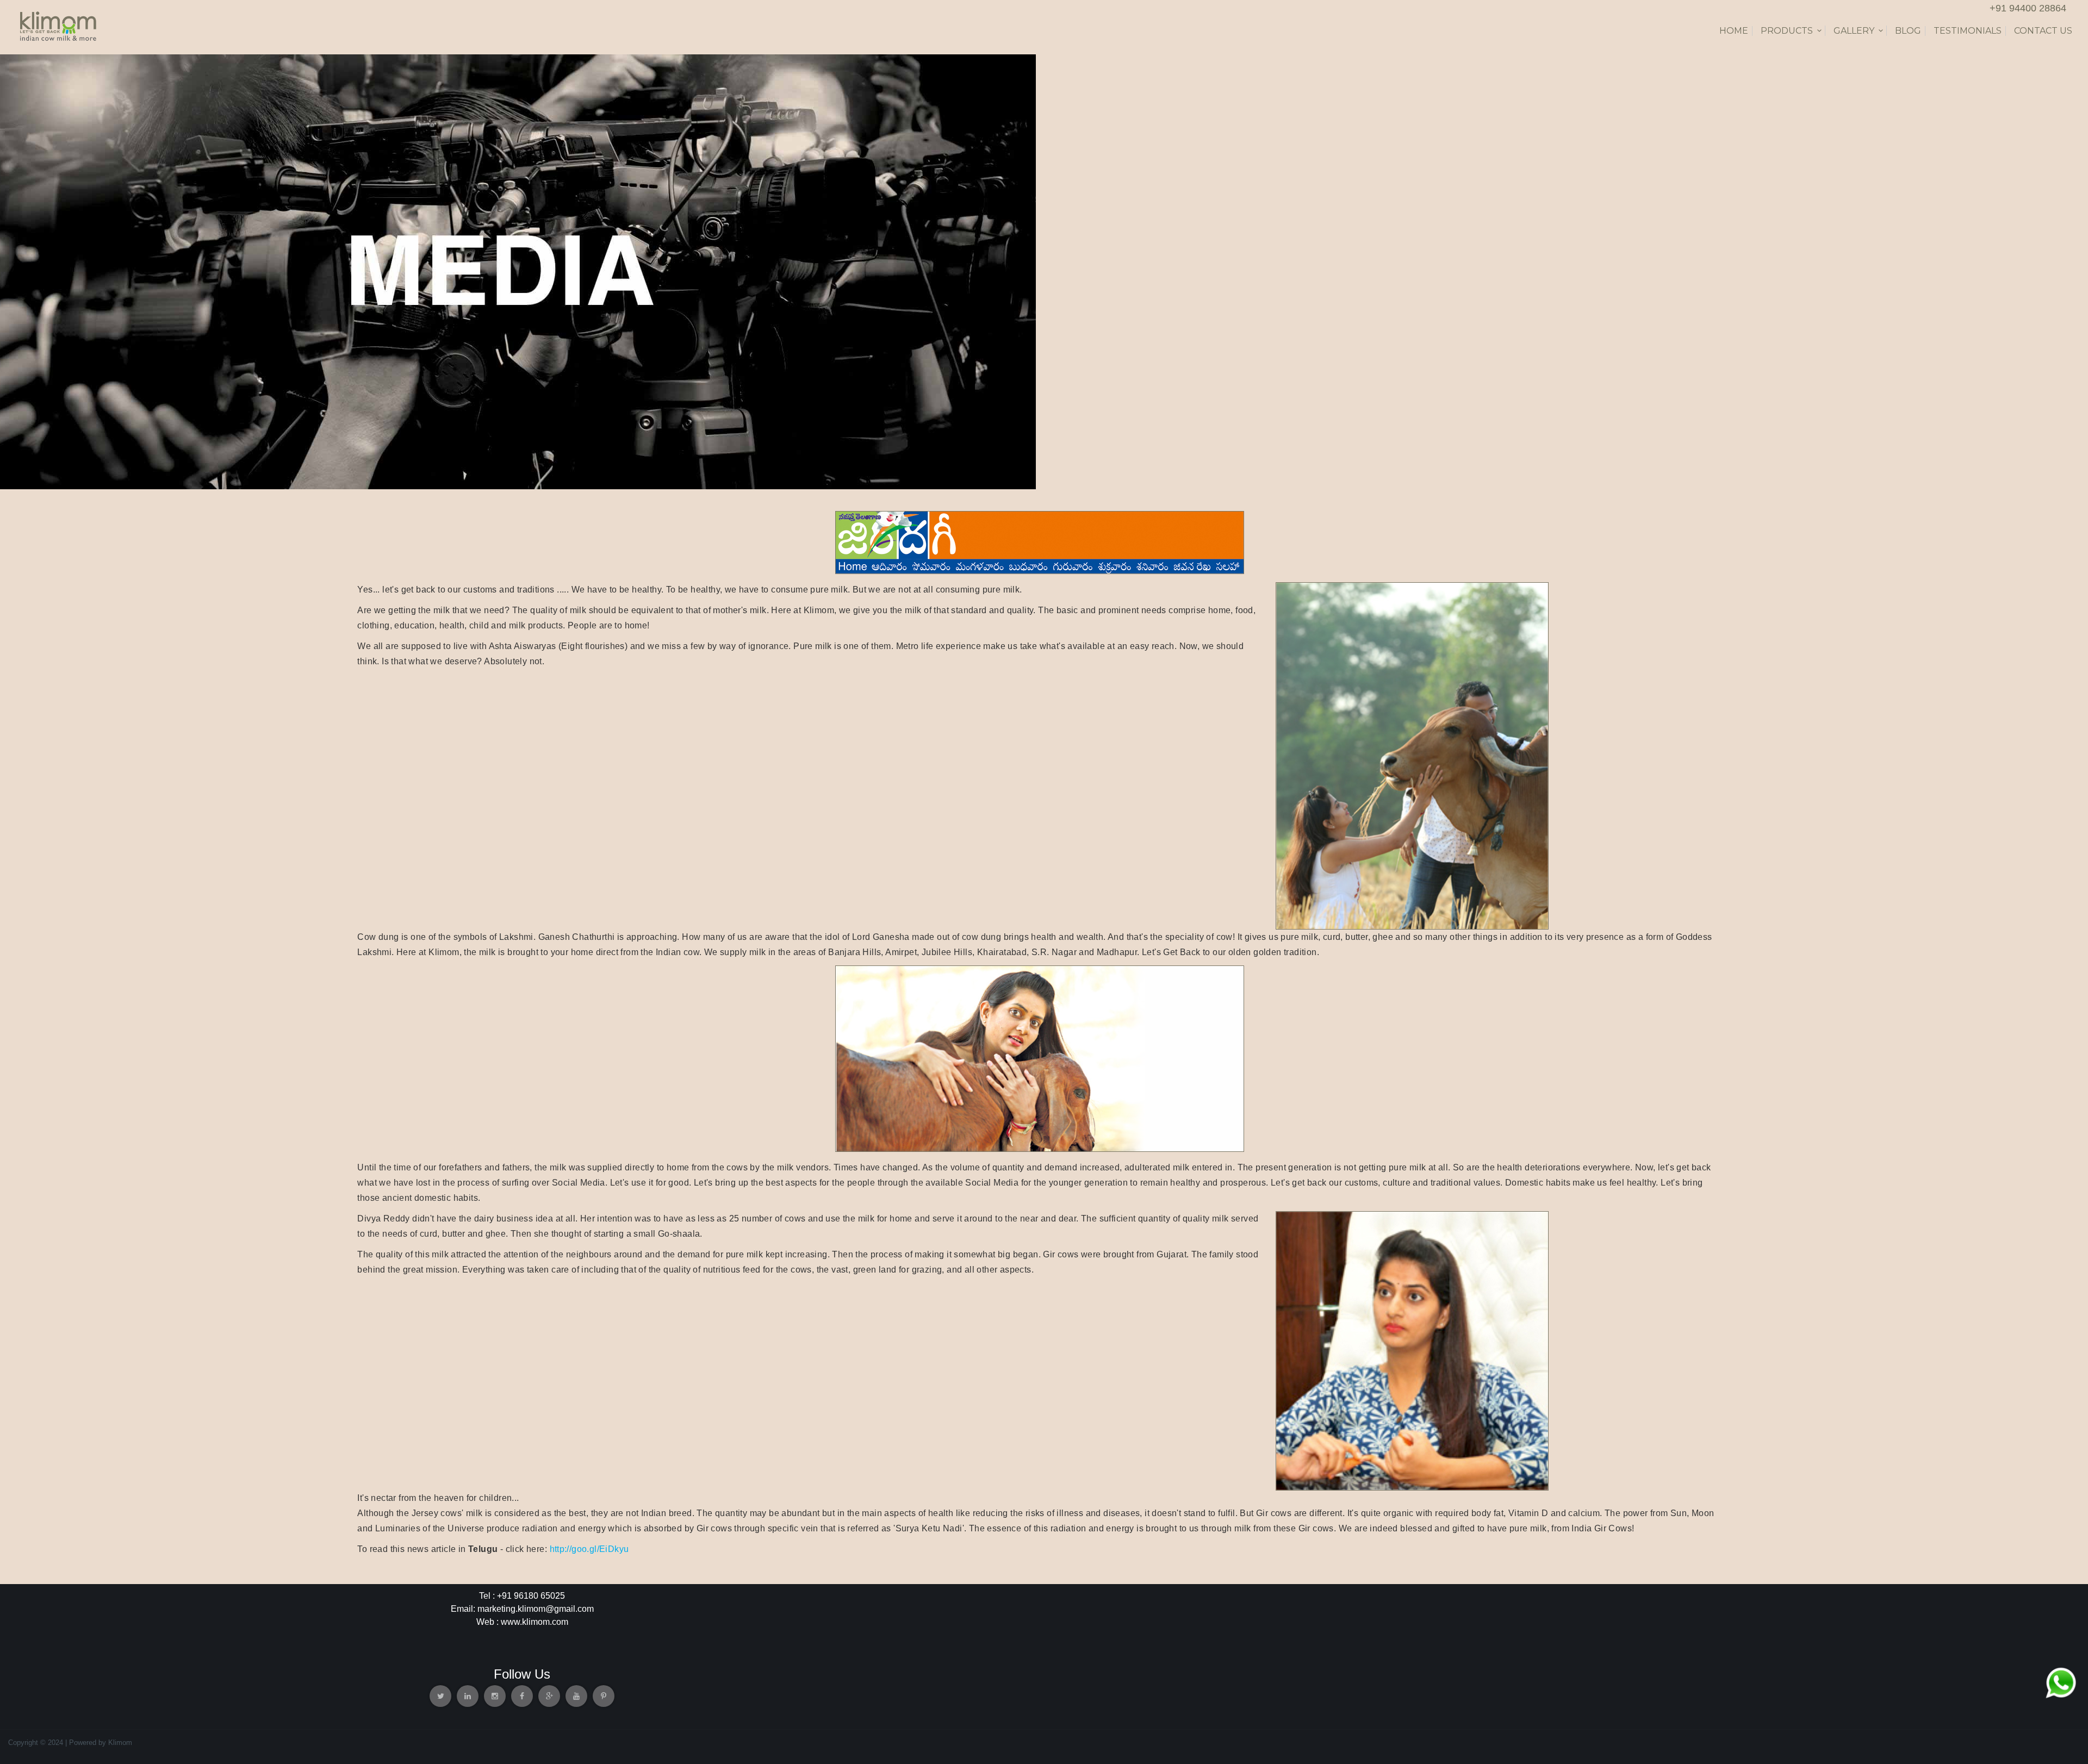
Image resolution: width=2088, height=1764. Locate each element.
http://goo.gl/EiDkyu (589, 1549)
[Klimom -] (58, 25)
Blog (1908, 31)
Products (1787, 31)
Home (1734, 31)
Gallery (1854, 31)
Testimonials (1968, 31)
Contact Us (2043, 31)
